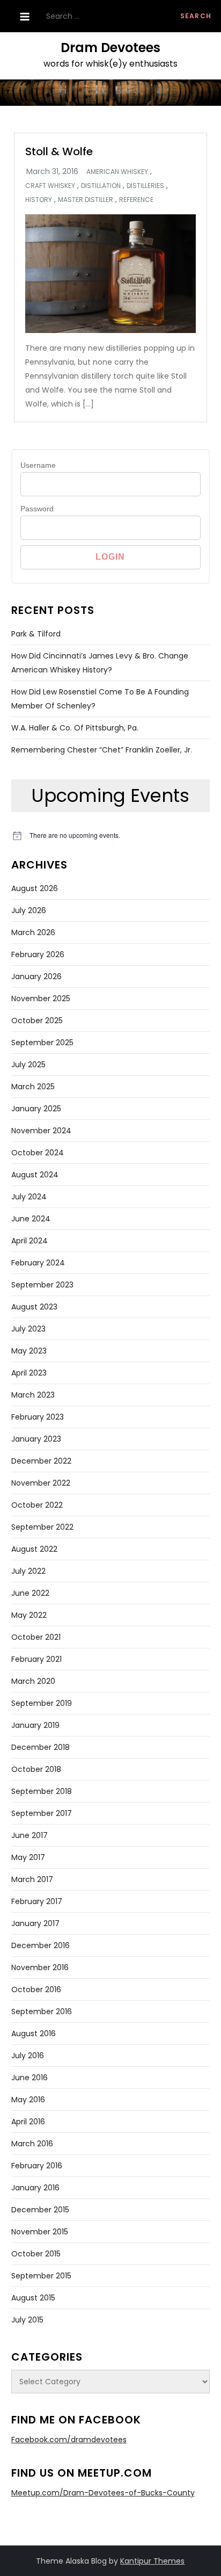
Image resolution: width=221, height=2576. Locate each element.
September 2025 (42, 1043)
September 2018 (42, 1791)
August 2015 (33, 2298)
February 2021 (36, 1659)
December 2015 (40, 2210)
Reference (136, 200)
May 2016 (28, 2100)
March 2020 (33, 1681)
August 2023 (34, 1307)
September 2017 (42, 1813)
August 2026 (35, 888)
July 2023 (28, 1329)
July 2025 (28, 1065)
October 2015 (36, 2254)
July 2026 (29, 910)
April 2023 (29, 1373)
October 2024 (38, 1153)
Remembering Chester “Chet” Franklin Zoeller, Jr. (102, 750)
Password (37, 509)
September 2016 (42, 2011)
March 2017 (32, 1879)
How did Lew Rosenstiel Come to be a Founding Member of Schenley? (100, 699)
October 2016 (36, 1989)
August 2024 (35, 1175)
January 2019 (35, 1725)
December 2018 (40, 1747)
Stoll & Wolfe (59, 151)
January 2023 (36, 1439)
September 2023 (42, 1285)
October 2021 (36, 1637)
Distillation (101, 186)
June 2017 (30, 1835)
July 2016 (28, 2056)
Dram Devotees (110, 48)
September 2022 (42, 1527)
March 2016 (32, 2144)
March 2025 (33, 1087)
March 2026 (33, 932)
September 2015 (41, 2276)
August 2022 (34, 1549)
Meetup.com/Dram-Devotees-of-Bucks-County (103, 2493)
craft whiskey (50, 186)
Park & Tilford (36, 634)
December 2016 (40, 1945)
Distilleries (145, 186)
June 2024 (31, 1219)
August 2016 (34, 2034)
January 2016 (35, 2188)
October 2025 (37, 1021)
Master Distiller (86, 200)
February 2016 (37, 2166)
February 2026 (38, 954)
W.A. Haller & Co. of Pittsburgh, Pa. (75, 728)
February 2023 (38, 1417)
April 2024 (30, 1241)
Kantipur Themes (152, 2561)
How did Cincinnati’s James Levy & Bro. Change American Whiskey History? (100, 663)
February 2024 (38, 1263)
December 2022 (41, 1461)
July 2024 (29, 1197)
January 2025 (36, 1109)
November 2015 (40, 2232)
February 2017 (37, 1901)
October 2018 (36, 1769)
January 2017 (35, 1923)
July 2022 (28, 1571)
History (39, 200)
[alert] (111, 835)
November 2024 (41, 1131)
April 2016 (28, 2122)
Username (38, 465)
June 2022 (30, 1593)
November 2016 (40, 1967)
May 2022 (29, 1615)
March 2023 (33, 1395)
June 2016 (30, 2078)
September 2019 (42, 1703)
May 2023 (29, 1351)
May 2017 (28, 1857)
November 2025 (41, 998)
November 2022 (41, 1483)
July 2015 (27, 2320)
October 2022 (37, 1505)
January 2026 (36, 976)
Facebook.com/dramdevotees (69, 2440)
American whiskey (117, 172)
